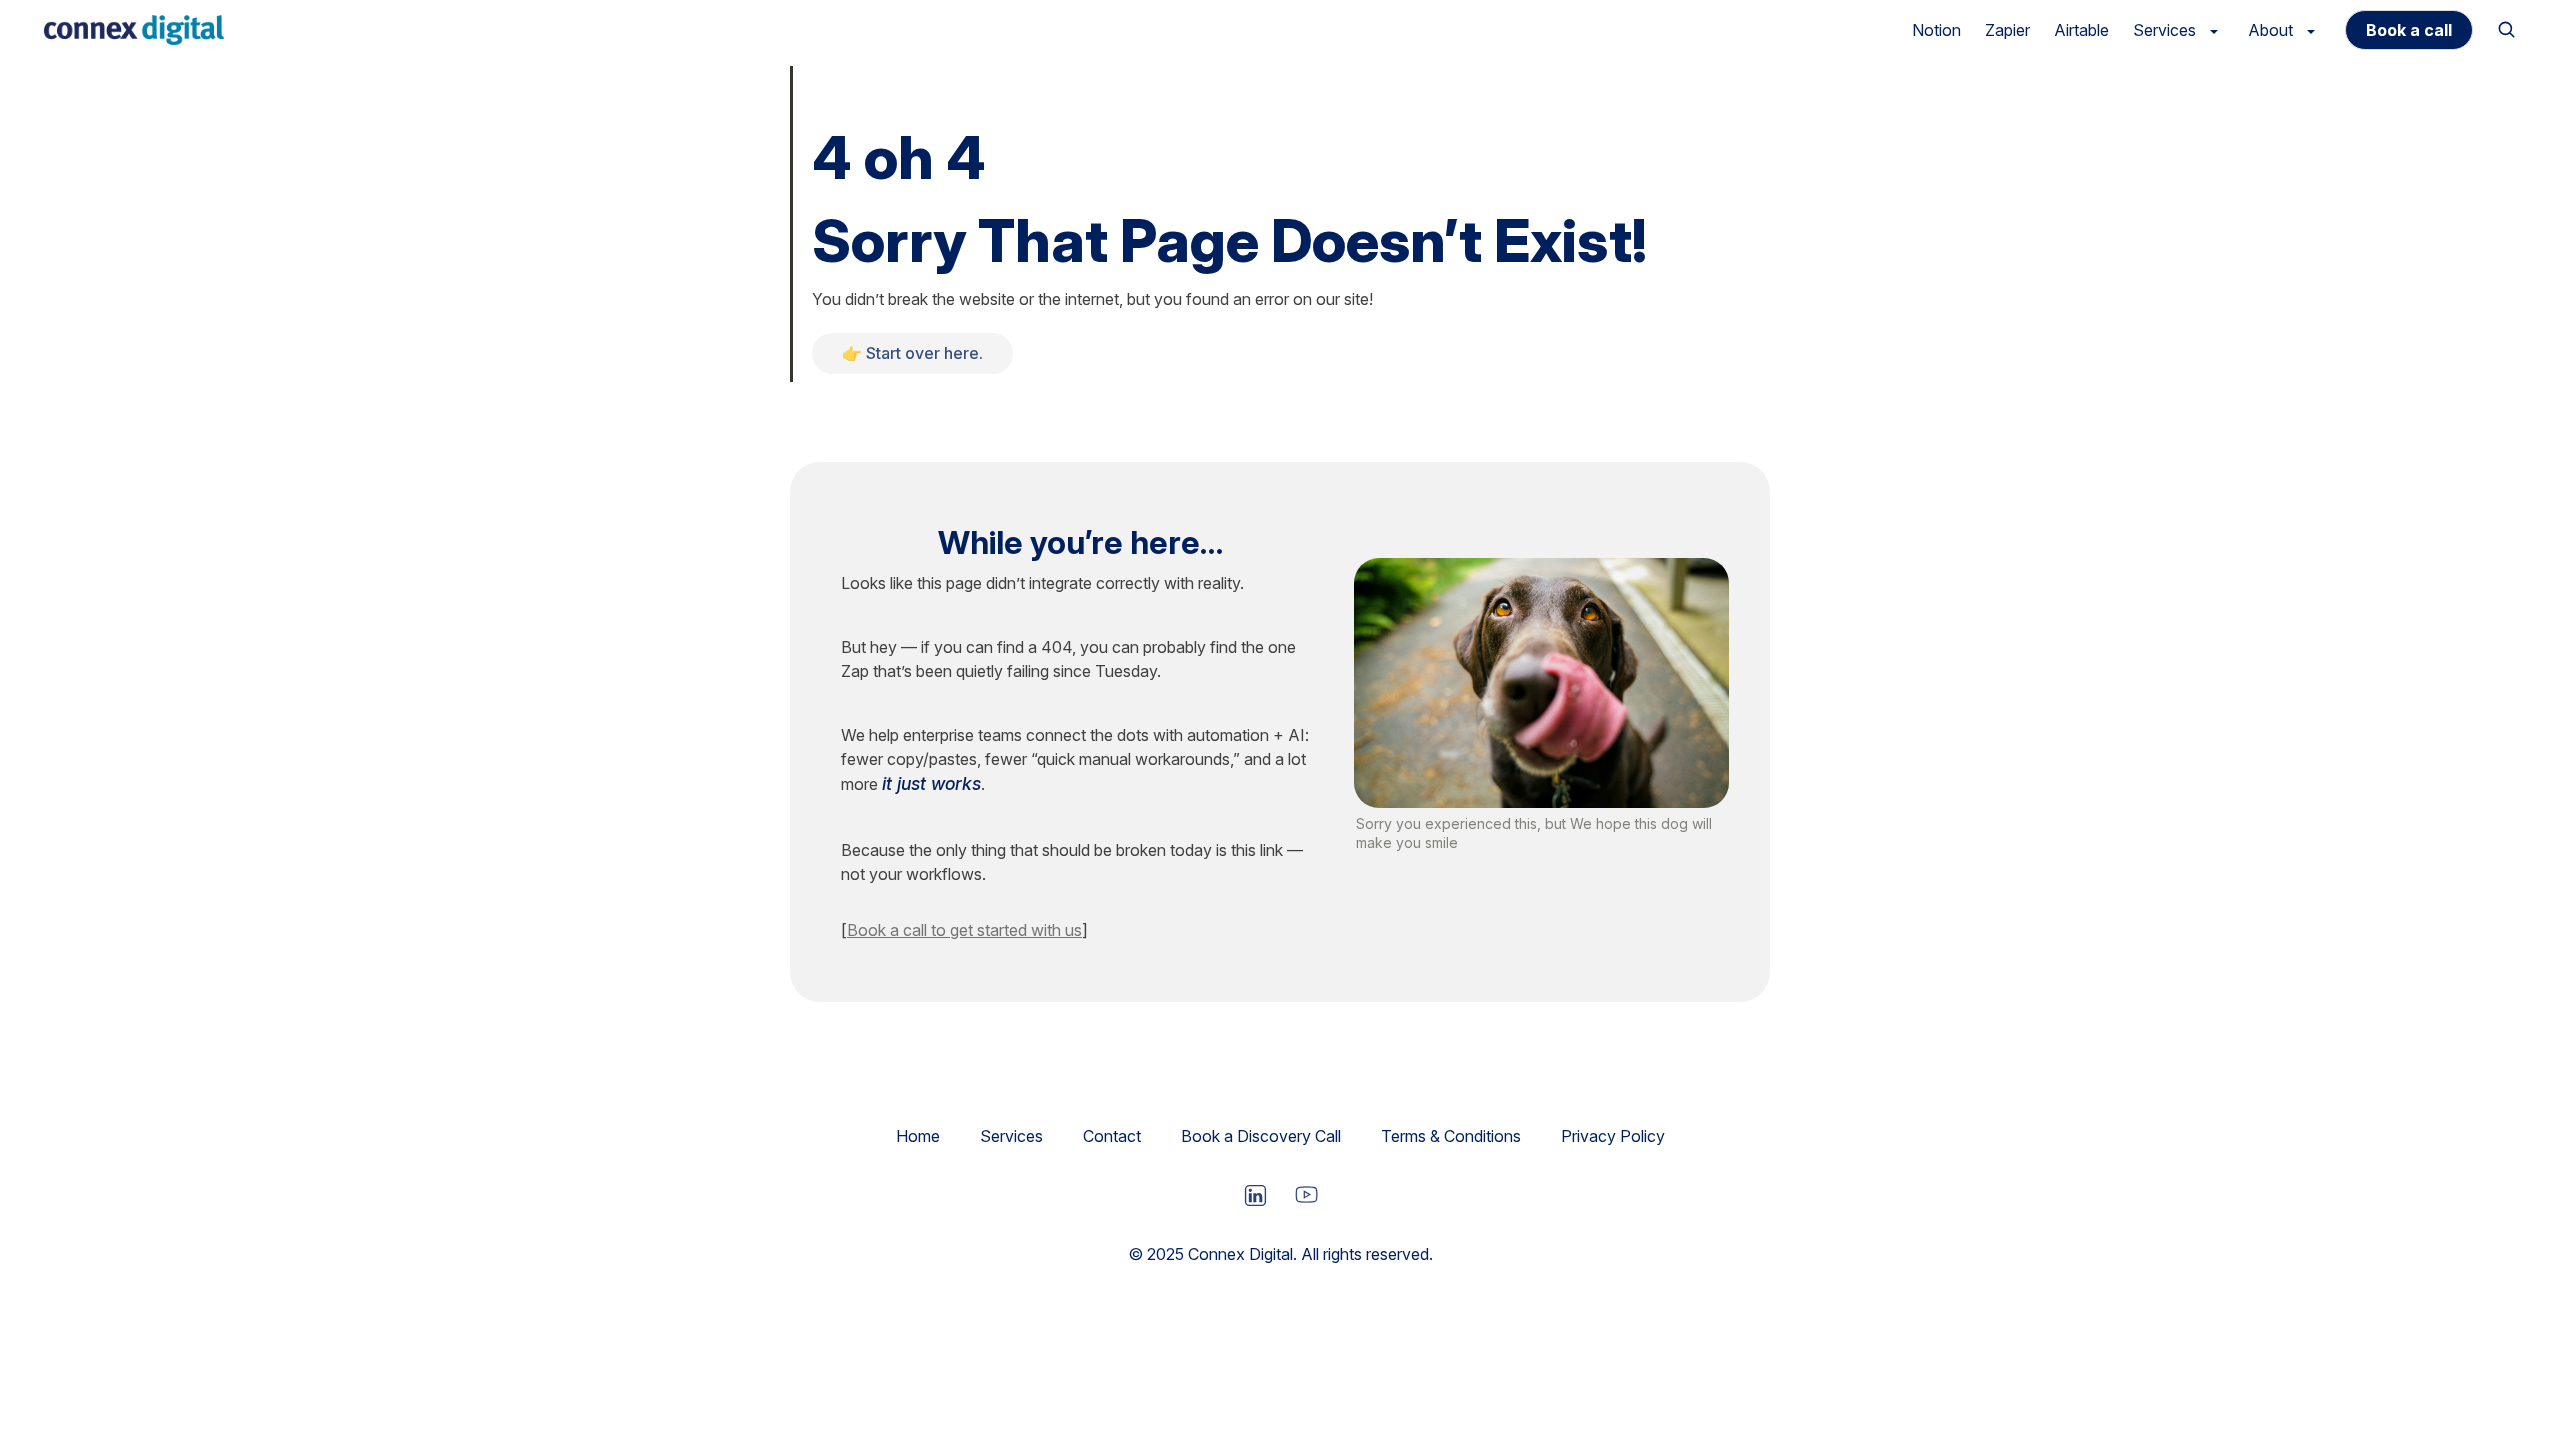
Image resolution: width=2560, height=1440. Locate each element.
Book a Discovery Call (1261, 1136)
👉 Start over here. (912, 353)
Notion (1936, 30)
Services (1011, 1136)
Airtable (2081, 30)
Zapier (2007, 30)
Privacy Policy (1613, 1136)
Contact (1112, 1136)
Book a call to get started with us (964, 930)
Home (918, 1136)
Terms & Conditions (1451, 1136)
